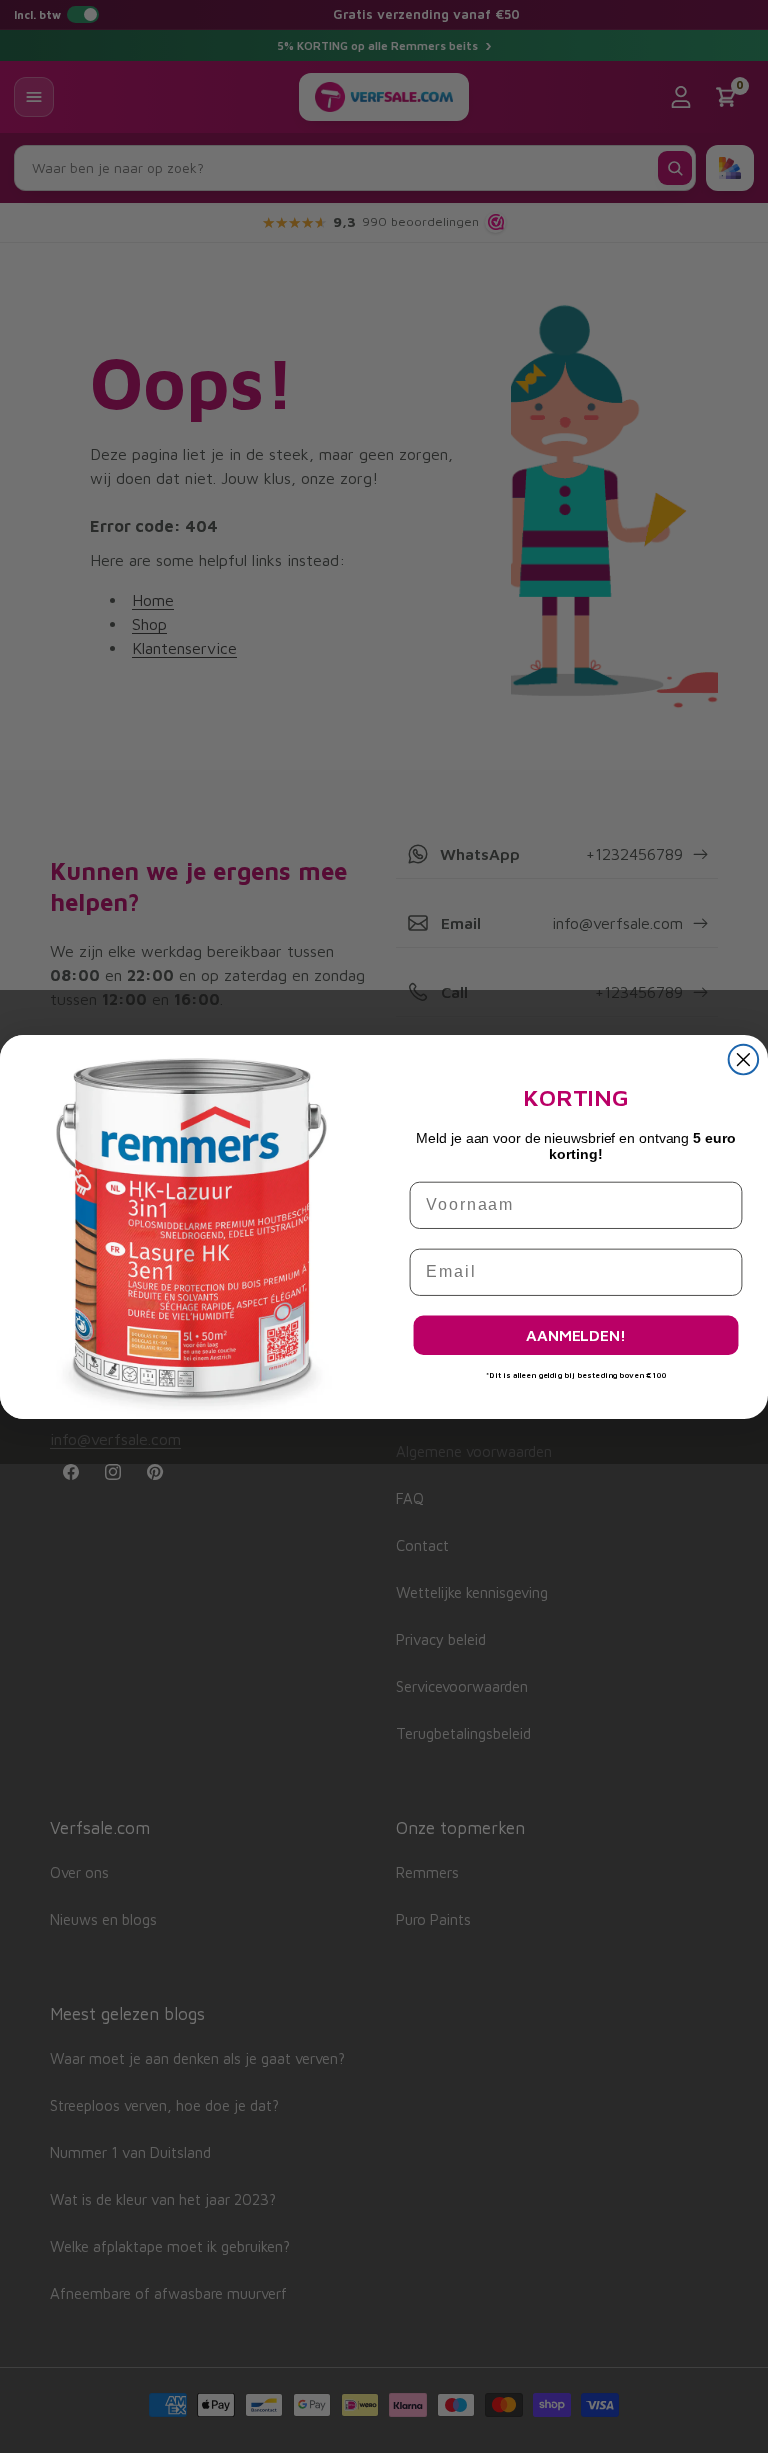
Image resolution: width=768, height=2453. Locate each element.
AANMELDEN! (575, 1335)
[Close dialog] (744, 1059)
